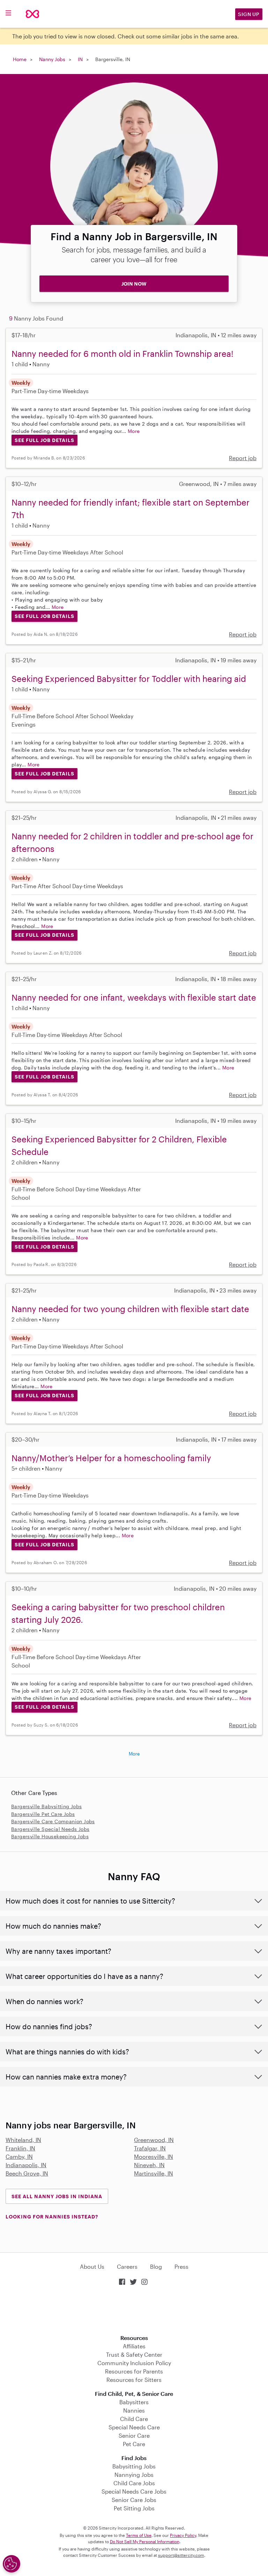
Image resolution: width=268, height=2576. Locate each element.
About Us (92, 2266)
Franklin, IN (20, 2148)
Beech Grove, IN (27, 2173)
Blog (156, 2266)
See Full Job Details (44, 440)
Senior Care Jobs (134, 2500)
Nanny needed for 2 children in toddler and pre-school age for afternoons (132, 842)
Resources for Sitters (134, 2380)
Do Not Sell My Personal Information (145, 2541)
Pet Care (134, 2444)
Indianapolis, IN (26, 2165)
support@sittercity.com (181, 2555)
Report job (243, 458)
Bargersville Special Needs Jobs (50, 1829)
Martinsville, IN (154, 2173)
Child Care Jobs (134, 2483)
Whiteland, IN (23, 2140)
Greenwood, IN (154, 2140)
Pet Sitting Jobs (134, 2508)
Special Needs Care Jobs (134, 2491)
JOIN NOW (134, 284)
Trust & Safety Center (134, 2354)
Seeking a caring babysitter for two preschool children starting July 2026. (118, 1613)
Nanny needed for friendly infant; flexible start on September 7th (131, 509)
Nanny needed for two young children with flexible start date (130, 1309)
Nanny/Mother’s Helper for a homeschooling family (111, 1458)
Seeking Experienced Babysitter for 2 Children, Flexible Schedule (119, 1145)
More (134, 431)
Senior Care (134, 2435)
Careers (127, 2266)
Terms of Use (139, 2535)
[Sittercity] (32, 14)
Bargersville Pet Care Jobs (43, 1814)
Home (20, 59)
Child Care (134, 2419)
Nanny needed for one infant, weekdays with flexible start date (134, 997)
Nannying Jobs (134, 2475)
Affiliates (134, 2346)
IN (80, 59)
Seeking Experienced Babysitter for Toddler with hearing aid (129, 679)
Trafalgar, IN (150, 2148)
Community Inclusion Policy (134, 2363)
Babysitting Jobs (134, 2466)
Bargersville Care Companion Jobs (53, 1821)
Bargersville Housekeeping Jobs (50, 1836)
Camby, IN (19, 2157)
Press (181, 2266)
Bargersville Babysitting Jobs (47, 1806)
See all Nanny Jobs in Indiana (57, 2196)
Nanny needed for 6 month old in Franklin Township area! (122, 354)
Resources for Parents (134, 2371)
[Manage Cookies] (12, 2564)
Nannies (134, 2410)
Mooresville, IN (154, 2157)
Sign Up (249, 14)
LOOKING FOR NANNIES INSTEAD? (52, 2217)
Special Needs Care (134, 2427)
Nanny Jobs (52, 59)
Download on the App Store (134, 2311)
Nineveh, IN (149, 2165)
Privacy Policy (183, 2535)
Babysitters (134, 2402)
